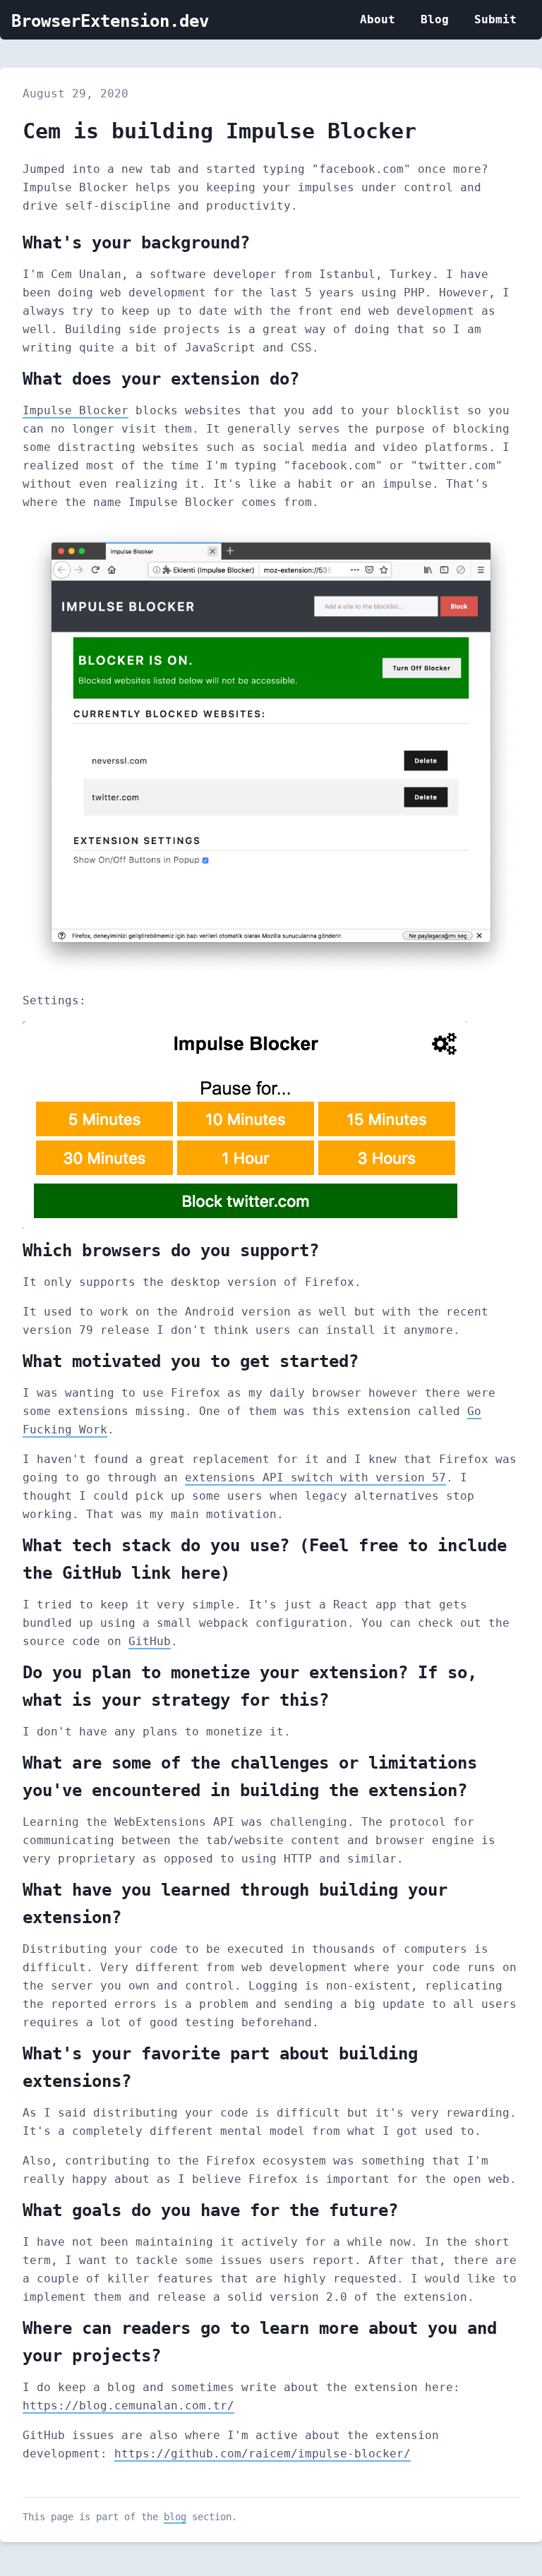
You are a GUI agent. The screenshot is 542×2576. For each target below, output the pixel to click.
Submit (495, 19)
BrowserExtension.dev (110, 21)
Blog (435, 19)
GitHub (150, 1641)
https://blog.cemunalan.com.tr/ (128, 2406)
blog (175, 2517)
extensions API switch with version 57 (315, 1477)
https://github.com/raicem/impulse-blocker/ (263, 2454)
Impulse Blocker (76, 410)
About (378, 19)
